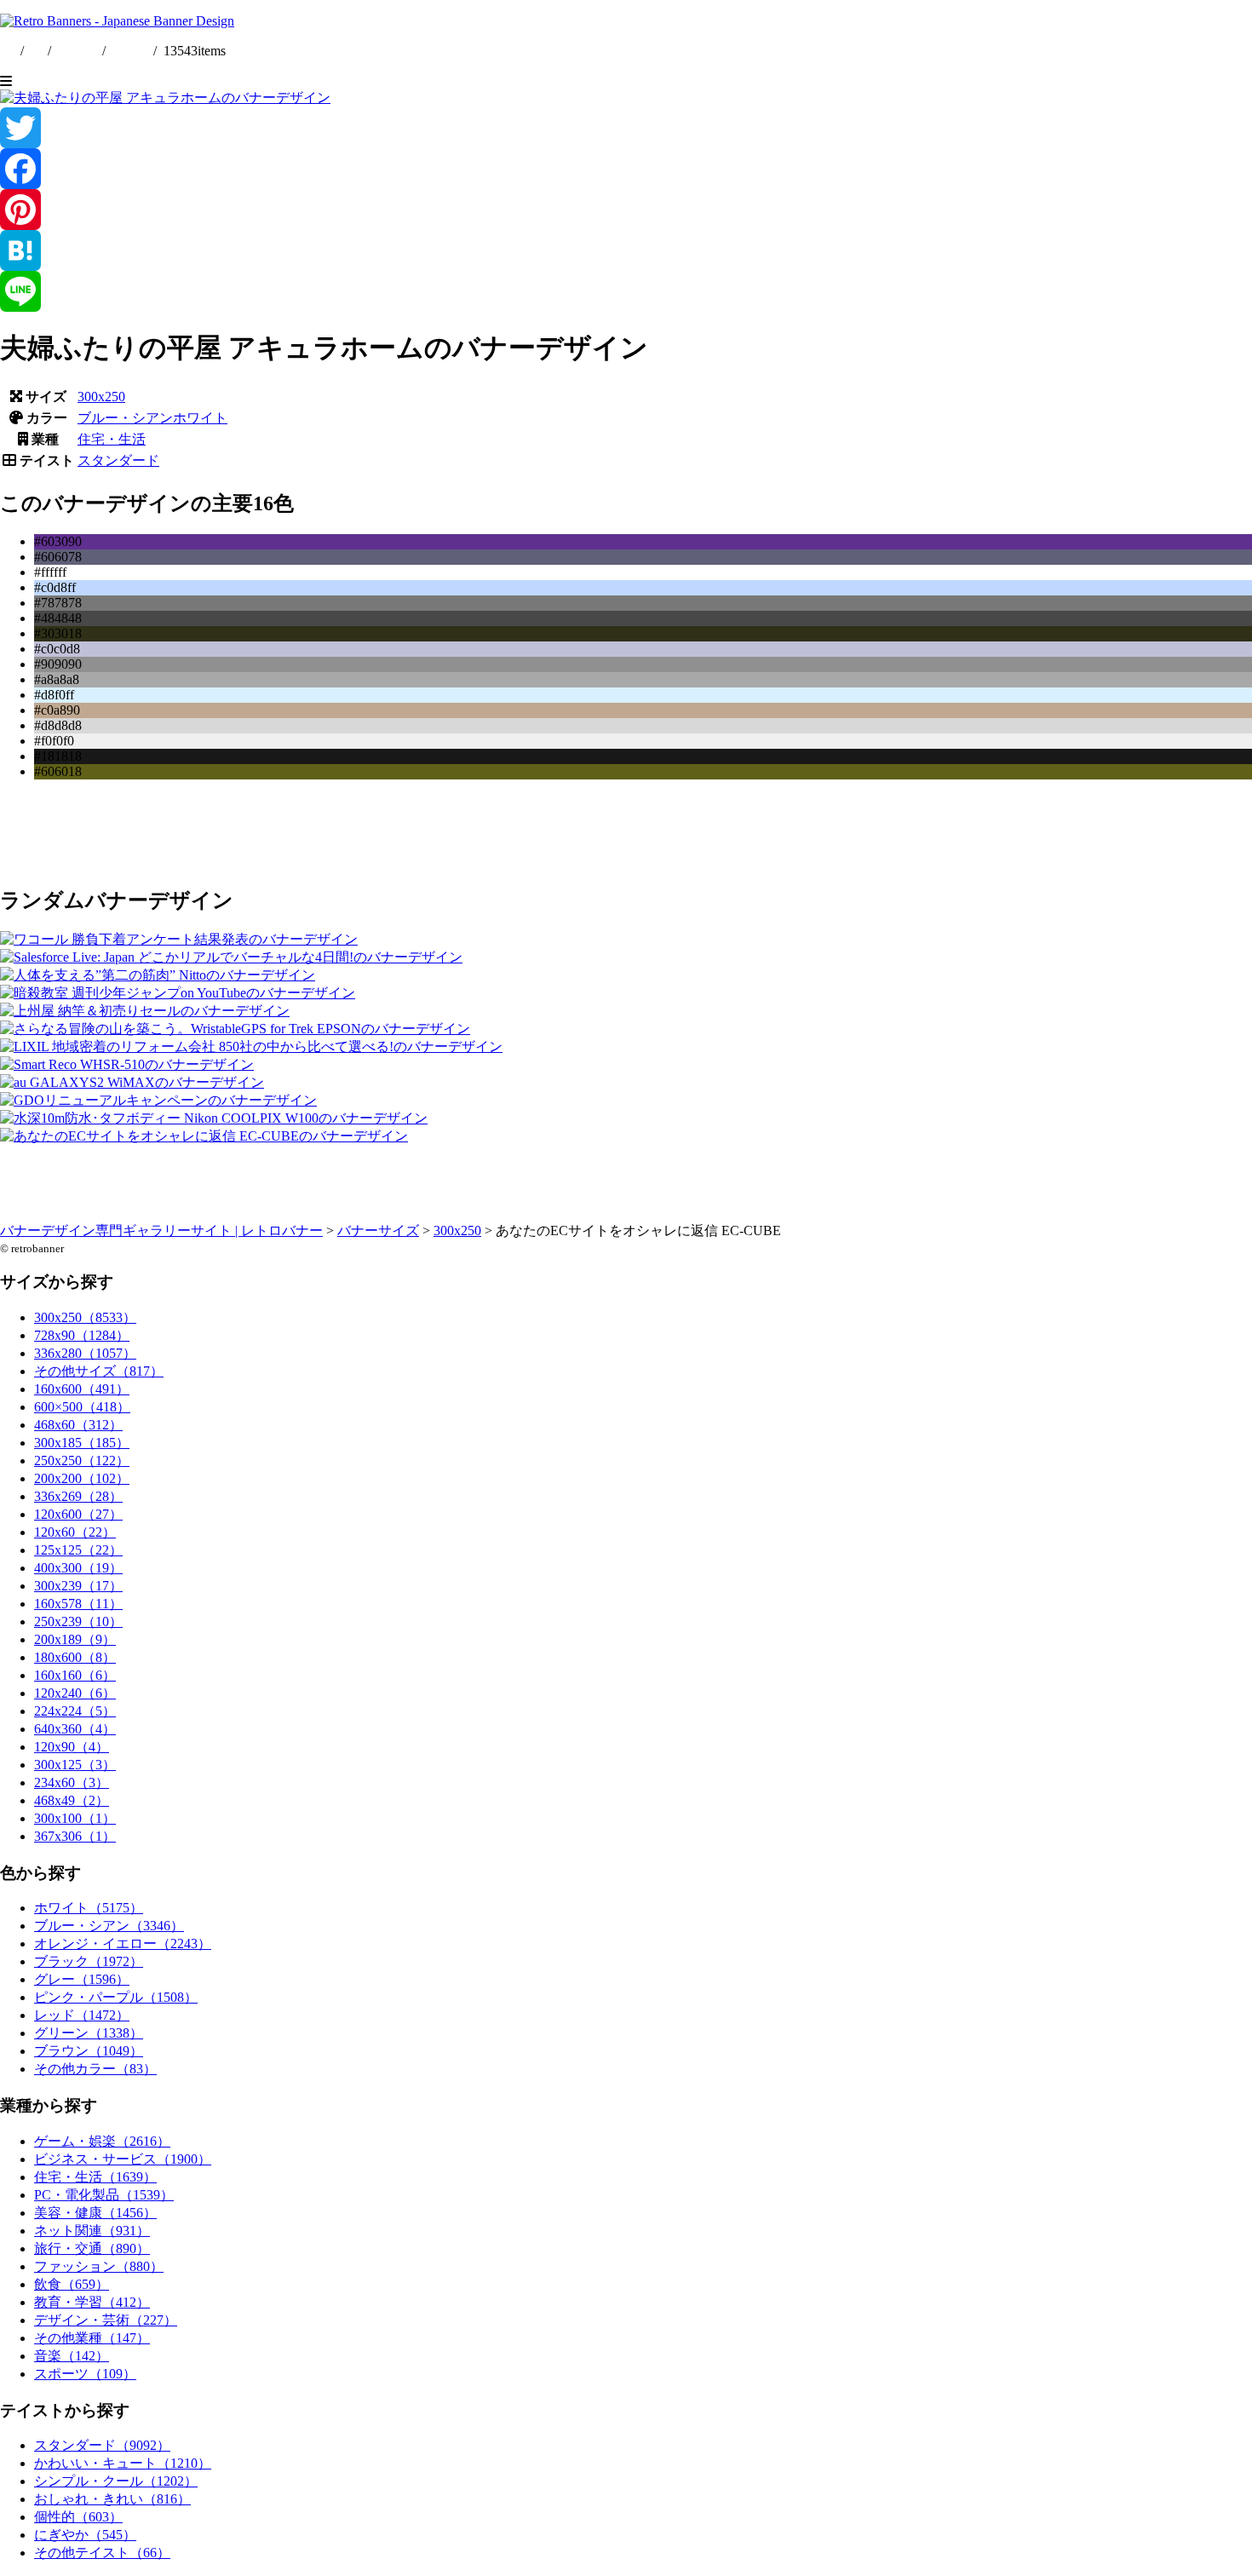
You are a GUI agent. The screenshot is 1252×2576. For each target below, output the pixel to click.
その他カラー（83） (95, 2069)
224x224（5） (75, 1711)
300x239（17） (78, 1586)
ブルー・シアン (125, 418)
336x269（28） (78, 1496)
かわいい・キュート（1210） (123, 2463)
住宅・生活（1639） (95, 2177)
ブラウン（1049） (89, 2051)
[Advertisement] (511, 831)
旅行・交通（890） (92, 2248)
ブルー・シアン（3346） (109, 1926)
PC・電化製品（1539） (104, 2195)
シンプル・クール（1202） (116, 2481)
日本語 (129, 51)
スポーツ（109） (85, 2374)
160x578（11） (78, 1604)
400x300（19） (78, 1568)
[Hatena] (626, 250)
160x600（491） (82, 1389)
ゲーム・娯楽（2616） (102, 2141)
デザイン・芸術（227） (106, 2320)
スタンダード (118, 460)
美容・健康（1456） (95, 2213)
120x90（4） (72, 1747)
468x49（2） (72, 1800)
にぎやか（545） (85, 2535)
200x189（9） (75, 1639)
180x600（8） (75, 1657)
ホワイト (200, 418)
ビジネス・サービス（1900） (123, 2159)
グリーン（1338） (89, 2033)
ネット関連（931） (92, 2231)
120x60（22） (75, 1532)
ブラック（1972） (89, 1961)
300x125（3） (75, 1765)
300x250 (101, 397)
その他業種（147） (92, 2338)
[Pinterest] (626, 210)
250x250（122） (82, 1460)
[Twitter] (626, 128)
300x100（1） (75, 1818)
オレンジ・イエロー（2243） (123, 1943)
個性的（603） (78, 2517)
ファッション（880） (99, 2266)
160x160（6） (75, 1675)
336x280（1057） (85, 1353)
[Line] (626, 291)
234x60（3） (72, 1782)
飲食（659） (72, 2284)
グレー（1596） (82, 1979)
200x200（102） (82, 1478)
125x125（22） (78, 1550)
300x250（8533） (85, 1317)
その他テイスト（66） (102, 2553)
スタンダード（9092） (102, 2445)
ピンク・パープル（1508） (116, 1997)
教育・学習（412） (92, 2302)
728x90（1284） (82, 1335)
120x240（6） (75, 1693)
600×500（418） (82, 1407)
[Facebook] (626, 169)
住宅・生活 (112, 439)
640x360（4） (75, 1729)
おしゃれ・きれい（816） (112, 2499)
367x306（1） (75, 1836)
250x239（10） (78, 1621)
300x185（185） (82, 1443)
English (78, 51)
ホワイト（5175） (89, 1908)
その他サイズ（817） (99, 1371)
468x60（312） (78, 1425)
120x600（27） (78, 1514)
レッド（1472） (82, 2015)
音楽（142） (72, 2356)
